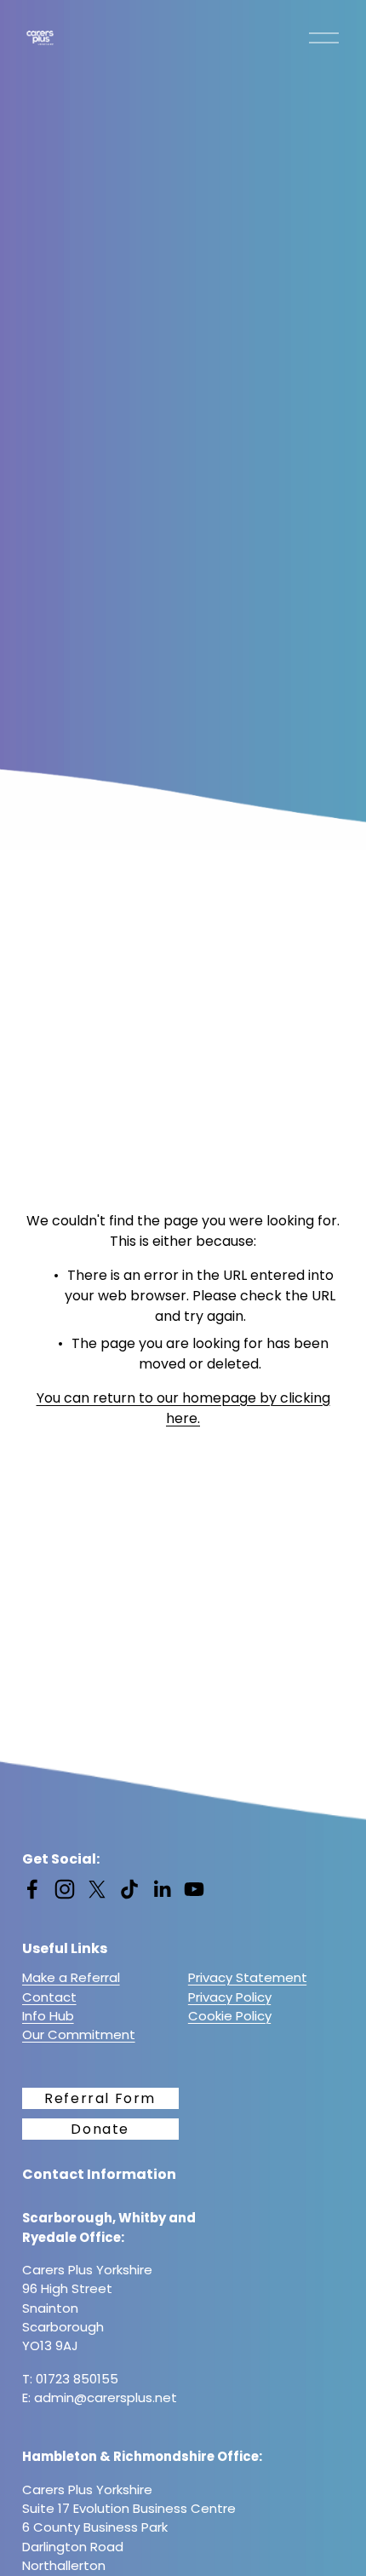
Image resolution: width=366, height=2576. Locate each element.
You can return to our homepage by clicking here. (183, 1408)
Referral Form (100, 2098)
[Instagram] (65, 1889)
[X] (97, 1889)
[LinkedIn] (162, 1889)
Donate (100, 2129)
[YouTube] (194, 1889)
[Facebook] (32, 1889)
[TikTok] (129, 1889)
